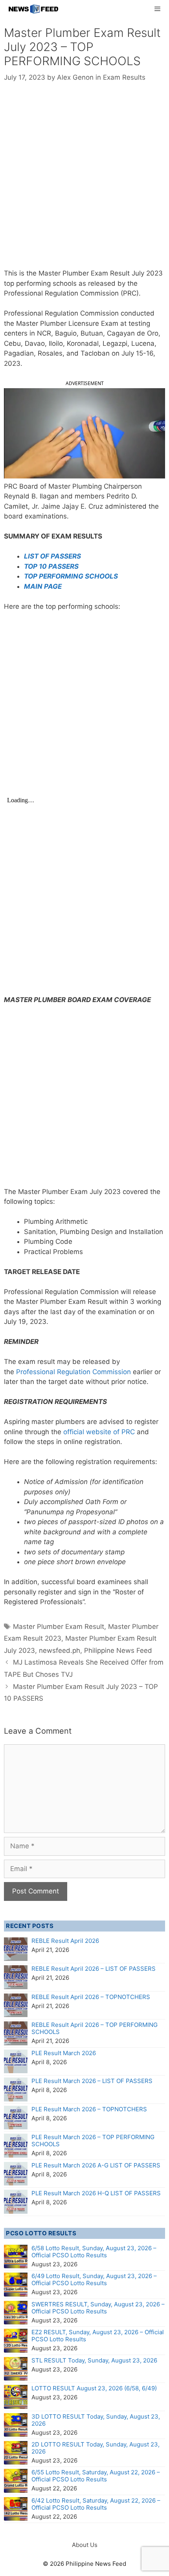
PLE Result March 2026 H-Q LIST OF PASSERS (96, 2193)
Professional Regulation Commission (74, 1372)
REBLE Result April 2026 (65, 1941)
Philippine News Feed (118, 1650)
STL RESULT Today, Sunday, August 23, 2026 (94, 2360)
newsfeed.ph (60, 1650)
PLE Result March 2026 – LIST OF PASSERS (92, 2081)
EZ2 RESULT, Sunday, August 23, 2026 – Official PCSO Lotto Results (98, 2336)
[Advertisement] (84, 181)
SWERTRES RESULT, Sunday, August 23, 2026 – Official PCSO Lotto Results (98, 2308)
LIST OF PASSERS (52, 556)
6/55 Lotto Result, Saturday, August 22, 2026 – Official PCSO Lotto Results (96, 2476)
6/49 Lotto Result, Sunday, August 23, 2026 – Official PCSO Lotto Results (94, 2279)
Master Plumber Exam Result (59, 1627)
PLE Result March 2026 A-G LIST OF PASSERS (96, 2165)
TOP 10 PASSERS (51, 566)
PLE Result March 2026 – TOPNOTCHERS (89, 2109)
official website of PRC (99, 1432)
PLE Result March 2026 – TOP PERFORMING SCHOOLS (93, 2141)
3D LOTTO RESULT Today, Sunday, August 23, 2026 (96, 2420)
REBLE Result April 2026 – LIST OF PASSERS (94, 1969)
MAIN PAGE (43, 586)
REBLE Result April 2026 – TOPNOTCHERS (91, 1997)
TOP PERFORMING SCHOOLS (71, 576)
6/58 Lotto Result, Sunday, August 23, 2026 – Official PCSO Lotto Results (94, 2252)
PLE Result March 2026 (64, 2053)
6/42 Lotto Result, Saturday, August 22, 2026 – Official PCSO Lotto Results (96, 2504)
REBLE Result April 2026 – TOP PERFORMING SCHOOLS (95, 2028)
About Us (85, 2545)
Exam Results (124, 77)
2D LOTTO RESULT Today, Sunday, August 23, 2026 (96, 2448)
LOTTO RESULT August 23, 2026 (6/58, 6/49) (94, 2388)
